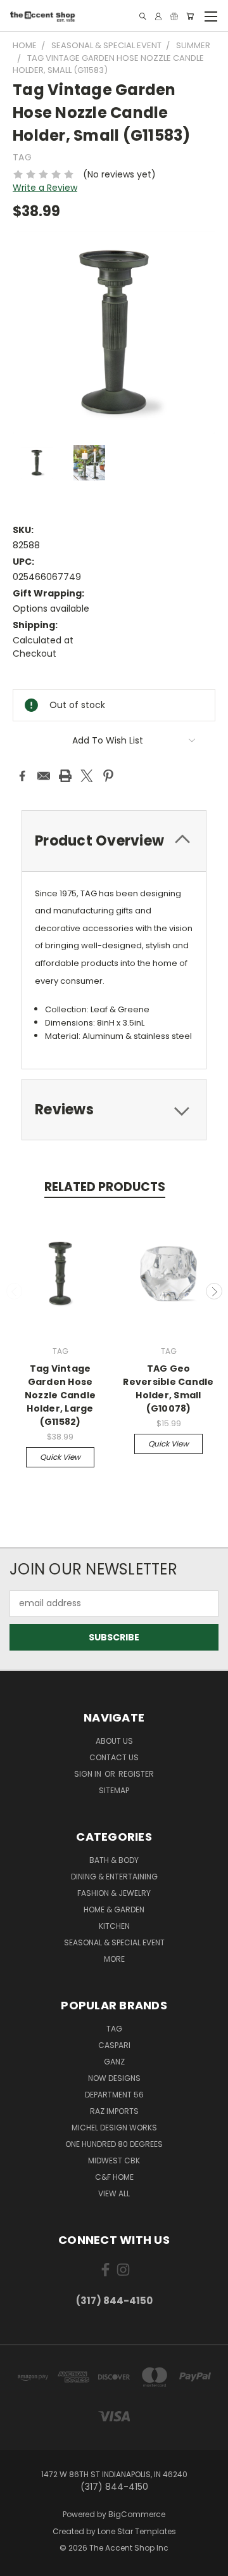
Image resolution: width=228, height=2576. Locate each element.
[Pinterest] (108, 776)
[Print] (65, 776)
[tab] (114, 841)
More (114, 1959)
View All (114, 2193)
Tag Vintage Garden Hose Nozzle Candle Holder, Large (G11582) (60, 1395)
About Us (114, 1741)
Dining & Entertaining (114, 1877)
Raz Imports (114, 2111)
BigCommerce (137, 2514)
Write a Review (45, 188)
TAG (114, 2029)
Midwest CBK (114, 2161)
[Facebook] (22, 776)
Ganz (114, 2062)
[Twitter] (87, 776)
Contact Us (114, 1757)
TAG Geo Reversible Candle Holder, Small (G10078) (168, 1388)
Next (214, 1291)
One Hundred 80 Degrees (114, 2144)
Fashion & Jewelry (114, 1893)
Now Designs (114, 2078)
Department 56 (114, 2095)
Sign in (89, 1774)
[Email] (44, 776)
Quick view (60, 1457)
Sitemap (114, 1790)
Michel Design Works (114, 2128)
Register (136, 1774)
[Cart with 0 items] (190, 16)
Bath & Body (114, 1860)
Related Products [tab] (105, 1187)
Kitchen (114, 1926)
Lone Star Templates (137, 2531)
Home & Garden (114, 1909)
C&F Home (114, 2177)
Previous (15, 1291)
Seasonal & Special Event (114, 1942)
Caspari (114, 2045)
